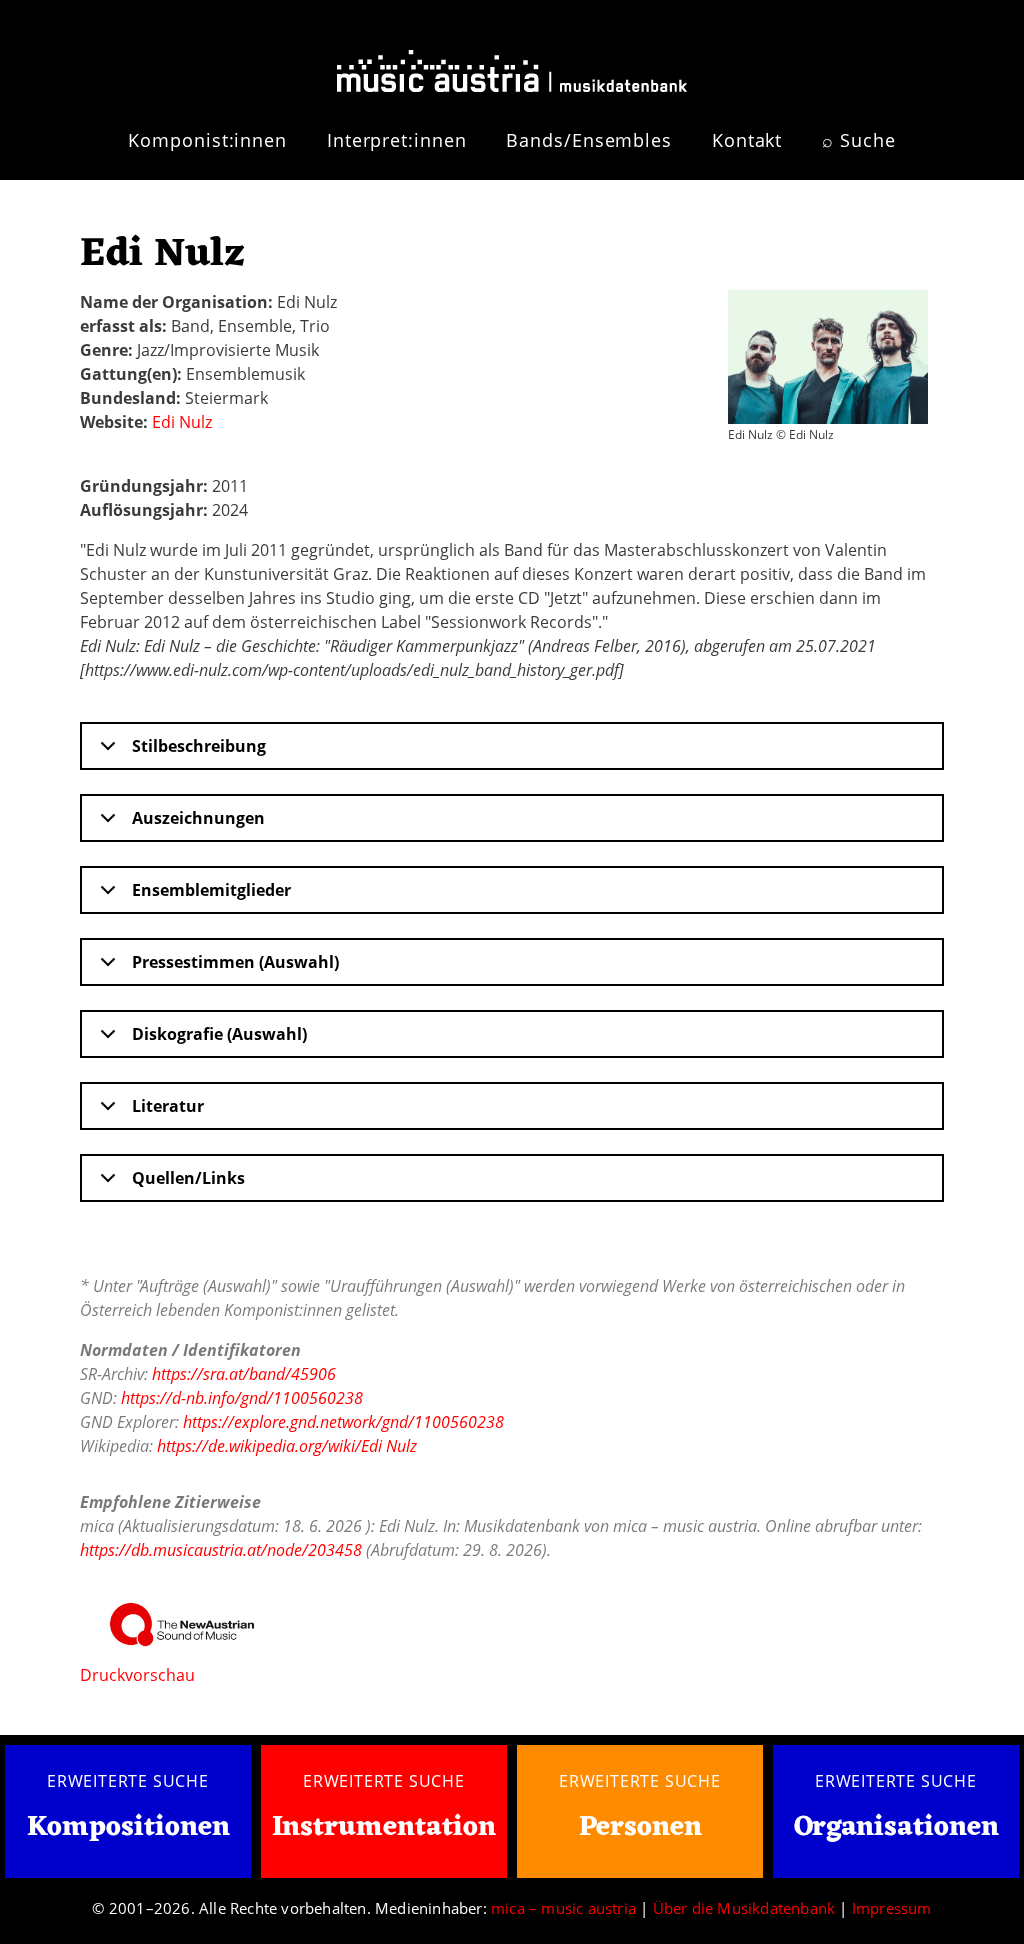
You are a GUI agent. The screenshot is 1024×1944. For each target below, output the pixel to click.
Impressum (892, 1908)
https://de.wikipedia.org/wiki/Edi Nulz (287, 1446)
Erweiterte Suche (128, 1781)
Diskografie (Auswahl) (219, 1034)
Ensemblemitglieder (211, 890)
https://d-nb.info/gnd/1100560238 (242, 1398)
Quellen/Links (188, 1178)
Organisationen (896, 1828)
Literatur (168, 1106)
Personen (640, 1828)
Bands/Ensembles (589, 140)
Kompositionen (128, 1828)
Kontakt (747, 140)
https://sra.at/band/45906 (244, 1374)
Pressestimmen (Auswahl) (235, 962)
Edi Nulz (182, 422)
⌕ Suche (858, 140)
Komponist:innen (207, 140)
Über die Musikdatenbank (744, 1908)
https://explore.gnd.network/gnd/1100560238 (343, 1422)
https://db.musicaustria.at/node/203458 (221, 1550)
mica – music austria (563, 1908)
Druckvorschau (137, 1675)
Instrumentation (384, 1828)
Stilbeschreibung (199, 746)
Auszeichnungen (198, 818)
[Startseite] (512, 63)
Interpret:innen (397, 140)
